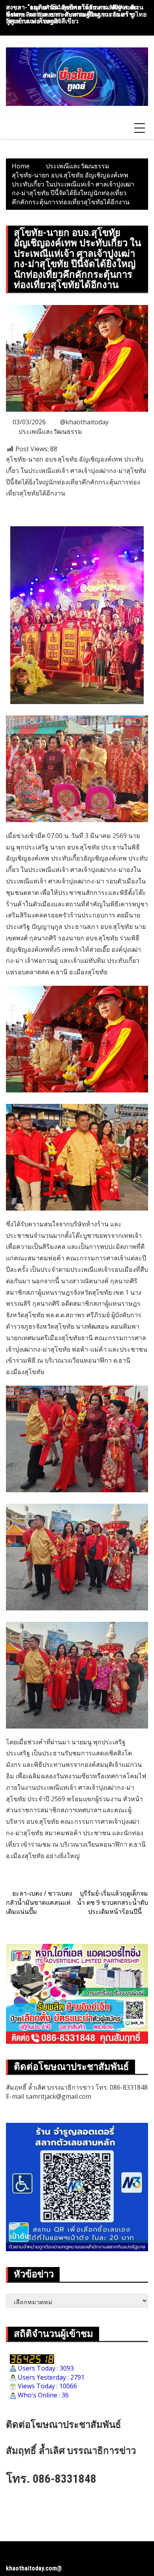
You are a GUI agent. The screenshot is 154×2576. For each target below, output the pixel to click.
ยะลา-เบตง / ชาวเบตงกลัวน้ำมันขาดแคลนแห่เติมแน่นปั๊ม (39, 1902)
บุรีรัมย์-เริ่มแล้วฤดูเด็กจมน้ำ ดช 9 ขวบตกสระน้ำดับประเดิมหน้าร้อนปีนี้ (113, 1902)
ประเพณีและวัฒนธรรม (50, 431)
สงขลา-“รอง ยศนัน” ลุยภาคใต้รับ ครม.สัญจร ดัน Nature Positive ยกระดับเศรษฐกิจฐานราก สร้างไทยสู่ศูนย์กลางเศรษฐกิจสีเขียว (76, 14)
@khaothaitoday (84, 422)
